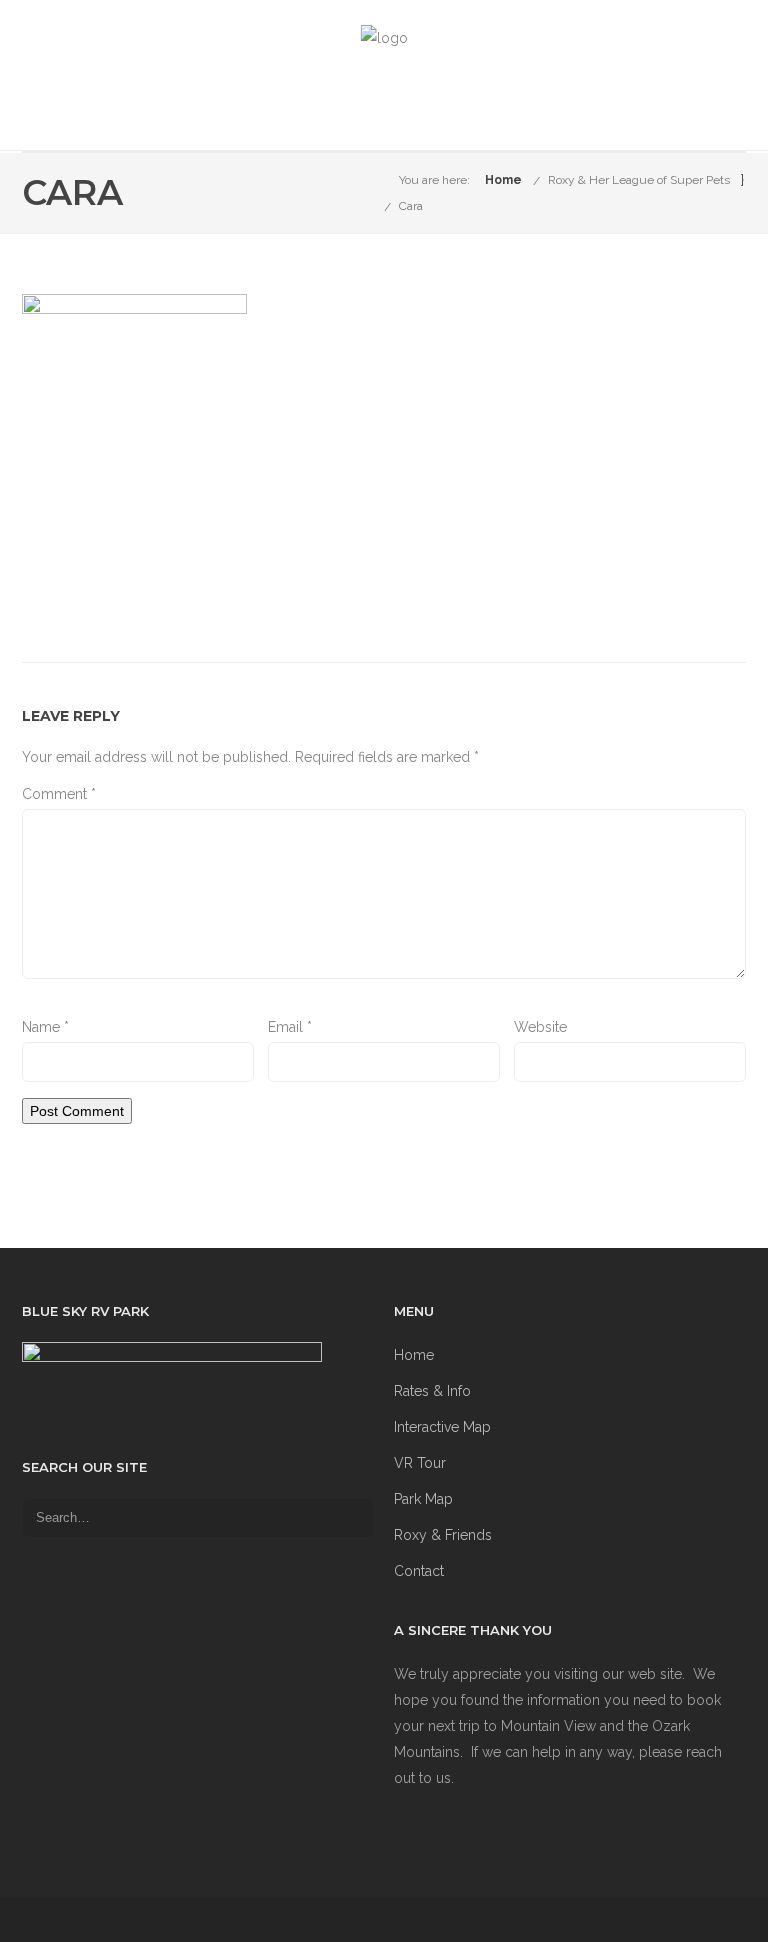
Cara (411, 206)
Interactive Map (442, 1427)
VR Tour (420, 1463)
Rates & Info (432, 1391)
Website (540, 1027)
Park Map (423, 1499)
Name (45, 1027)
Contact (419, 1571)
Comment (59, 794)
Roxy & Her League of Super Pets (639, 180)
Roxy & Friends (443, 1535)
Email (290, 1027)
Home (503, 180)
